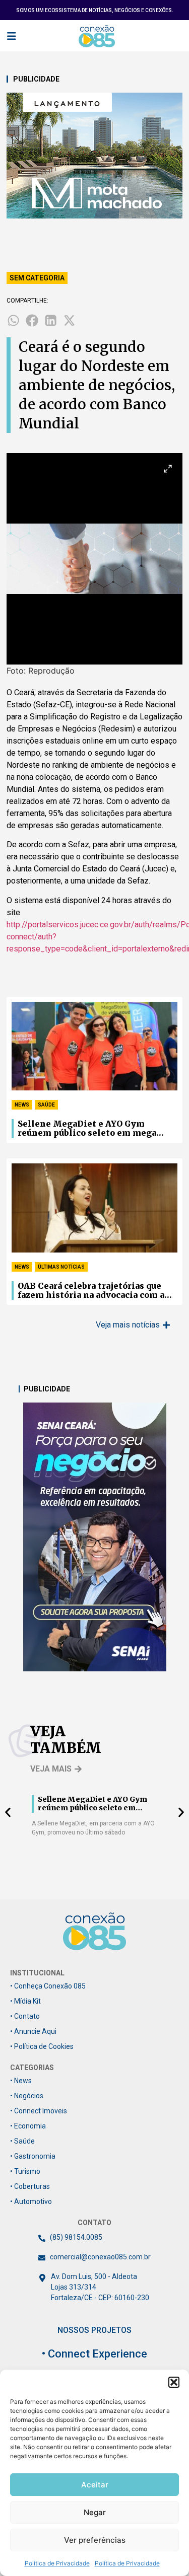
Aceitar (95, 2485)
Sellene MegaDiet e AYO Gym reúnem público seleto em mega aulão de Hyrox (87, 1129)
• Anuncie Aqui (33, 2031)
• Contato (25, 2016)
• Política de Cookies (42, 2046)
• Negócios (27, 2096)
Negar (95, 2512)
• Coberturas (30, 2186)
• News (21, 2081)
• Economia (28, 2126)
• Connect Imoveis (39, 2111)
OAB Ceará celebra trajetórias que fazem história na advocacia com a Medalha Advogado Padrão (91, 1291)
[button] (174, 2382)
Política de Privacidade (57, 2563)
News (22, 1105)
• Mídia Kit (25, 2001)
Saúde (46, 1105)
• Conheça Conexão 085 (48, 1986)
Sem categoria (37, 278)
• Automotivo (31, 2201)
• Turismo (25, 2171)
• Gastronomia (33, 2156)
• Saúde (22, 2141)
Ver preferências (95, 2540)
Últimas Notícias (61, 1267)
